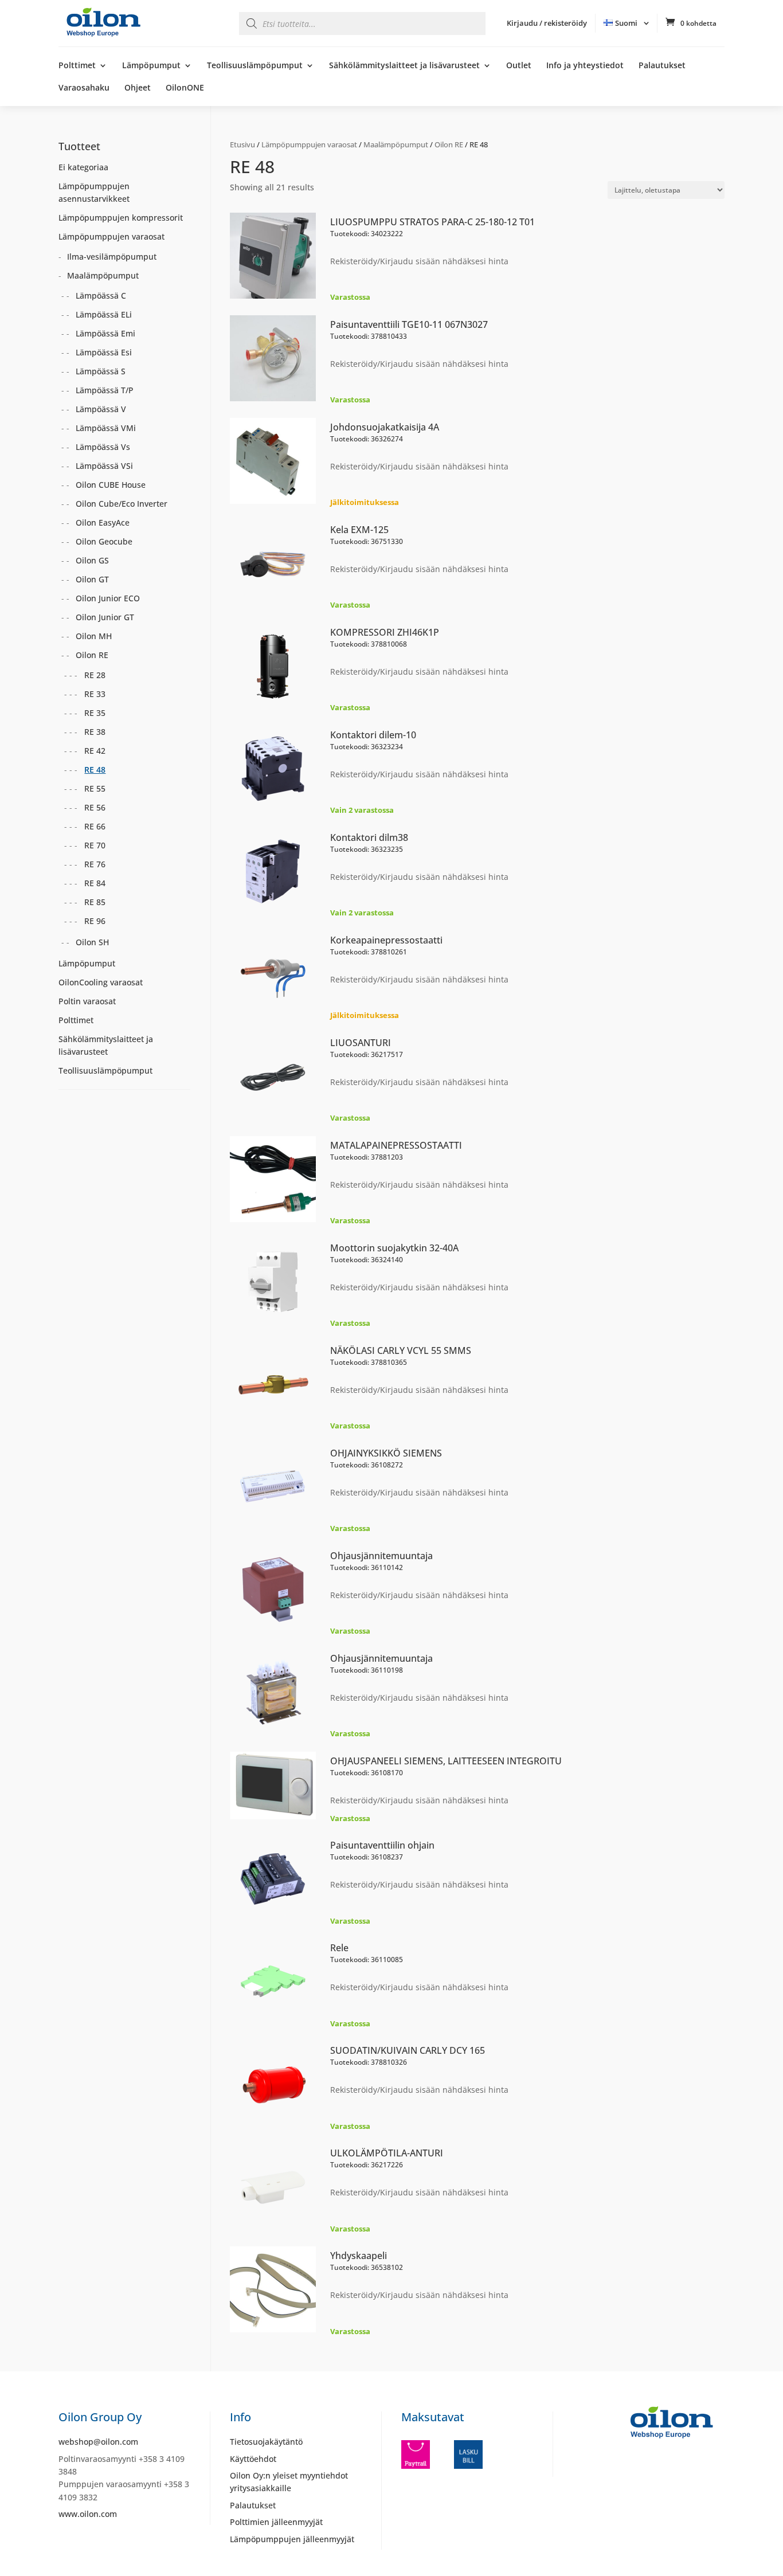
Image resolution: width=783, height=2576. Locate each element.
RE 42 (95, 751)
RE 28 (95, 675)
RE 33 (95, 694)
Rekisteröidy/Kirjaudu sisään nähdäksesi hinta (419, 261)
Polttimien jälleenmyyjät (276, 2522)
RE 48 (95, 770)
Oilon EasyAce (103, 522)
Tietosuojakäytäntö (266, 2442)
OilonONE (185, 88)
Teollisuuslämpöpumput (255, 66)
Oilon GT (92, 579)
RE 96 (95, 921)
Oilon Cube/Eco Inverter (122, 504)
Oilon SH (92, 942)
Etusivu (242, 144)
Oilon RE (449, 144)
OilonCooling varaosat (101, 982)
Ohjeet (138, 88)
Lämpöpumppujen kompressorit (121, 218)
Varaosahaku (84, 88)
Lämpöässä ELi (104, 314)
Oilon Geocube (104, 541)
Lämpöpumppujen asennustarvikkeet (94, 192)
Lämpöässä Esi (104, 352)
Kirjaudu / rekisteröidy (547, 23)
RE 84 (95, 883)
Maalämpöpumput (396, 144)
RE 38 (95, 732)
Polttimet (77, 66)
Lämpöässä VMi (106, 428)
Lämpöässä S (101, 371)
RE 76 (95, 864)
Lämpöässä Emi (105, 333)
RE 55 (95, 788)
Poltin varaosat (87, 1001)
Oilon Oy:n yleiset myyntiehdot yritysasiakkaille (289, 2482)
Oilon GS (92, 560)
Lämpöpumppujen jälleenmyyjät (292, 2539)
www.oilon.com (88, 2514)
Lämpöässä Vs (103, 447)
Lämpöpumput (151, 66)
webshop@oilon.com (98, 2442)
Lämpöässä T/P (105, 390)
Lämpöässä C (101, 295)
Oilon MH (94, 636)
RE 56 (95, 807)
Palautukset (662, 66)
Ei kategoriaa (83, 167)
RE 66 (95, 826)
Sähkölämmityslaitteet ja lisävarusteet (404, 66)
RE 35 (95, 713)
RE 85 (95, 902)
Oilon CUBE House (111, 485)
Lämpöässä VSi (104, 466)
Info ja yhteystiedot (585, 66)
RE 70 (95, 845)
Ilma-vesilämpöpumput (112, 257)
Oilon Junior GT (105, 617)
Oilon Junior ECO (108, 598)
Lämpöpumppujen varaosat (309, 144)
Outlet (519, 66)
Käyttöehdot (253, 2459)
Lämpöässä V (101, 409)
